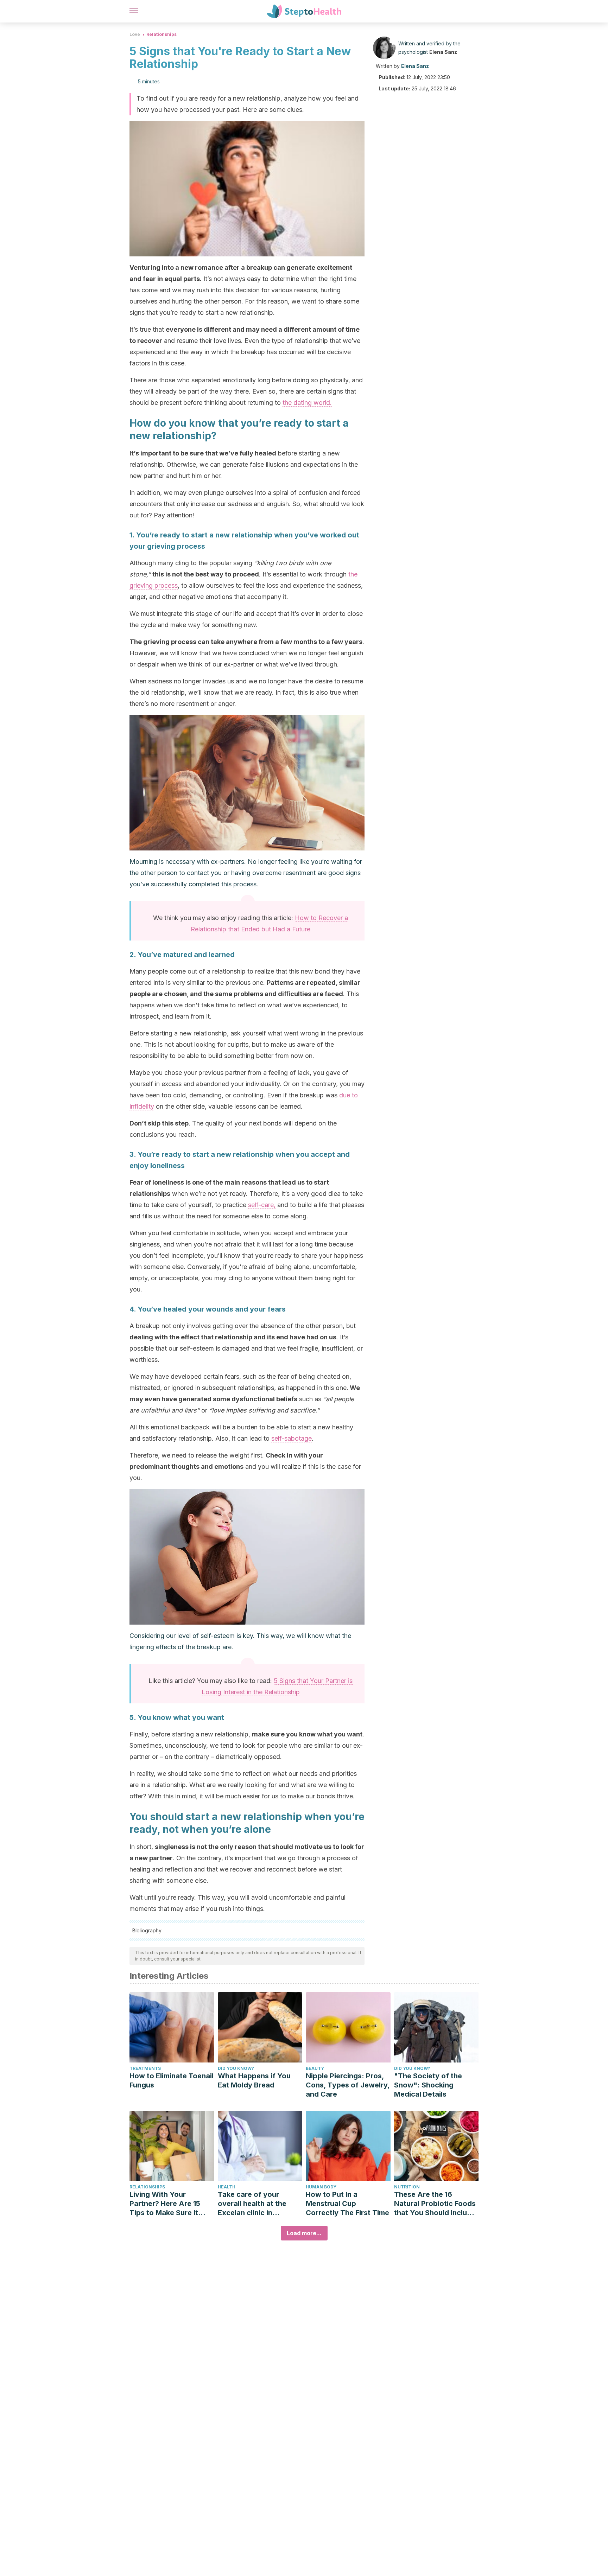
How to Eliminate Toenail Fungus (172, 2080)
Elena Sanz (443, 52)
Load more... (304, 2233)
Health (227, 2187)
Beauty (315, 2068)
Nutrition (407, 2187)
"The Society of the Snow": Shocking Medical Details (428, 2085)
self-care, (262, 1205)
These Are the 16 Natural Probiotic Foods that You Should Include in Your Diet (435, 2204)
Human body (321, 2187)
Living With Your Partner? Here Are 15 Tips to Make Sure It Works (165, 2204)
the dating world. (307, 403)
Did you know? (236, 2068)
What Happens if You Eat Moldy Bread (254, 2080)
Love (135, 34)
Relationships (161, 34)
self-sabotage (292, 1438)
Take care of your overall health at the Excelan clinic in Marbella (252, 2204)
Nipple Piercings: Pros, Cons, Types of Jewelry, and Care (348, 2085)
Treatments (145, 2068)
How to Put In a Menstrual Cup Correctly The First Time (347, 2204)
